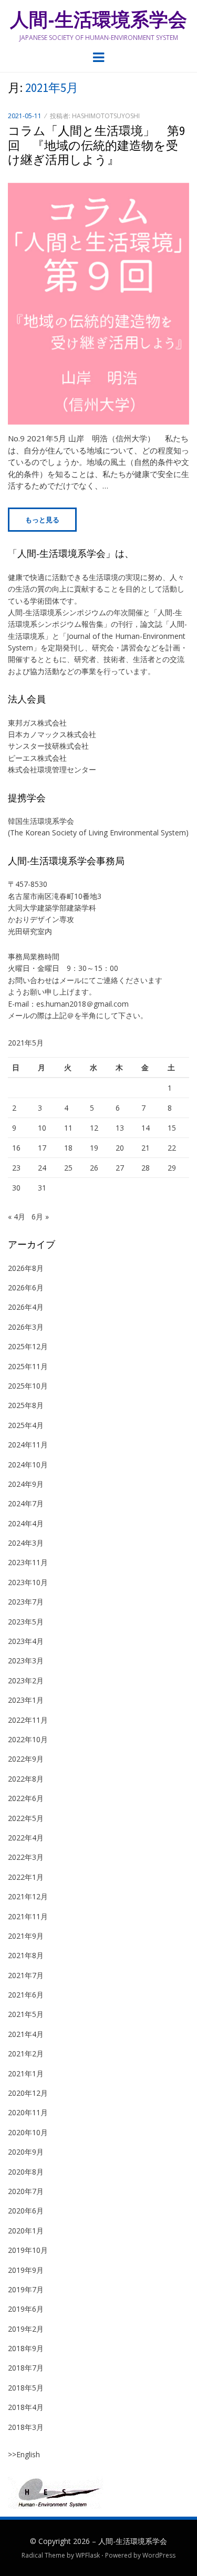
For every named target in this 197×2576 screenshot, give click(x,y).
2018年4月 (26, 2407)
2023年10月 (28, 1582)
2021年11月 (28, 1916)
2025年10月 (28, 1386)
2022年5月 (26, 1818)
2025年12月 (28, 1346)
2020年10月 (28, 2132)
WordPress (159, 2555)
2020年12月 (28, 2093)
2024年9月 (26, 1484)
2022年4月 (26, 1838)
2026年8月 (26, 1268)
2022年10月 (28, 1739)
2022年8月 (26, 1779)
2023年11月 (28, 1562)
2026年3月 (26, 1327)
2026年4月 (26, 1307)
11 (68, 1128)
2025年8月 (26, 1405)
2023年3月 (26, 1661)
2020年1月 (26, 2231)
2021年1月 (26, 2073)
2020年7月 (26, 2191)
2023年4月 (26, 1641)
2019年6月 (26, 2309)
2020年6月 (26, 2211)
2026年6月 (26, 1287)
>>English (24, 2454)
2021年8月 (26, 1955)
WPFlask (88, 2555)
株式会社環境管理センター (52, 769)
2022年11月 (28, 1720)
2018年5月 (26, 2388)
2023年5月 (26, 1622)
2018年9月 (26, 2348)
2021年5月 (26, 2014)
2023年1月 (26, 1700)
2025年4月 (26, 1425)
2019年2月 (26, 2329)
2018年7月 (26, 2368)
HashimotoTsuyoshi (106, 116)
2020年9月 (26, 2152)
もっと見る (42, 520)
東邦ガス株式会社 (37, 723)
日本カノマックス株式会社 (52, 734)
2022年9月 (26, 1759)
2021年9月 (26, 1936)
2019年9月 (26, 2270)
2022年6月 (26, 1798)
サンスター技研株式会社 (48, 746)
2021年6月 (26, 1995)
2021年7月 (26, 1975)
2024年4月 (26, 1523)
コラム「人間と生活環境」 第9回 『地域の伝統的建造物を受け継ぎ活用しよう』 (96, 145)
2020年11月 (28, 2112)
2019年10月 (28, 2250)
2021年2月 (26, 2053)
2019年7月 (26, 2289)
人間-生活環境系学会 (98, 20)
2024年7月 (26, 1503)
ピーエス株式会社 (37, 758)
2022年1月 (26, 1877)
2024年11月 (28, 1445)
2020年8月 (26, 2172)
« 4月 (17, 1217)
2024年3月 (26, 1543)
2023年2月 (26, 1680)
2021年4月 (26, 2034)
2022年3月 (26, 1857)
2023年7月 (26, 1602)
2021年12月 (28, 1896)
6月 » (40, 1217)
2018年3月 (26, 2427)
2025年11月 (28, 1366)
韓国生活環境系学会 (41, 821)
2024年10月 (28, 1465)
